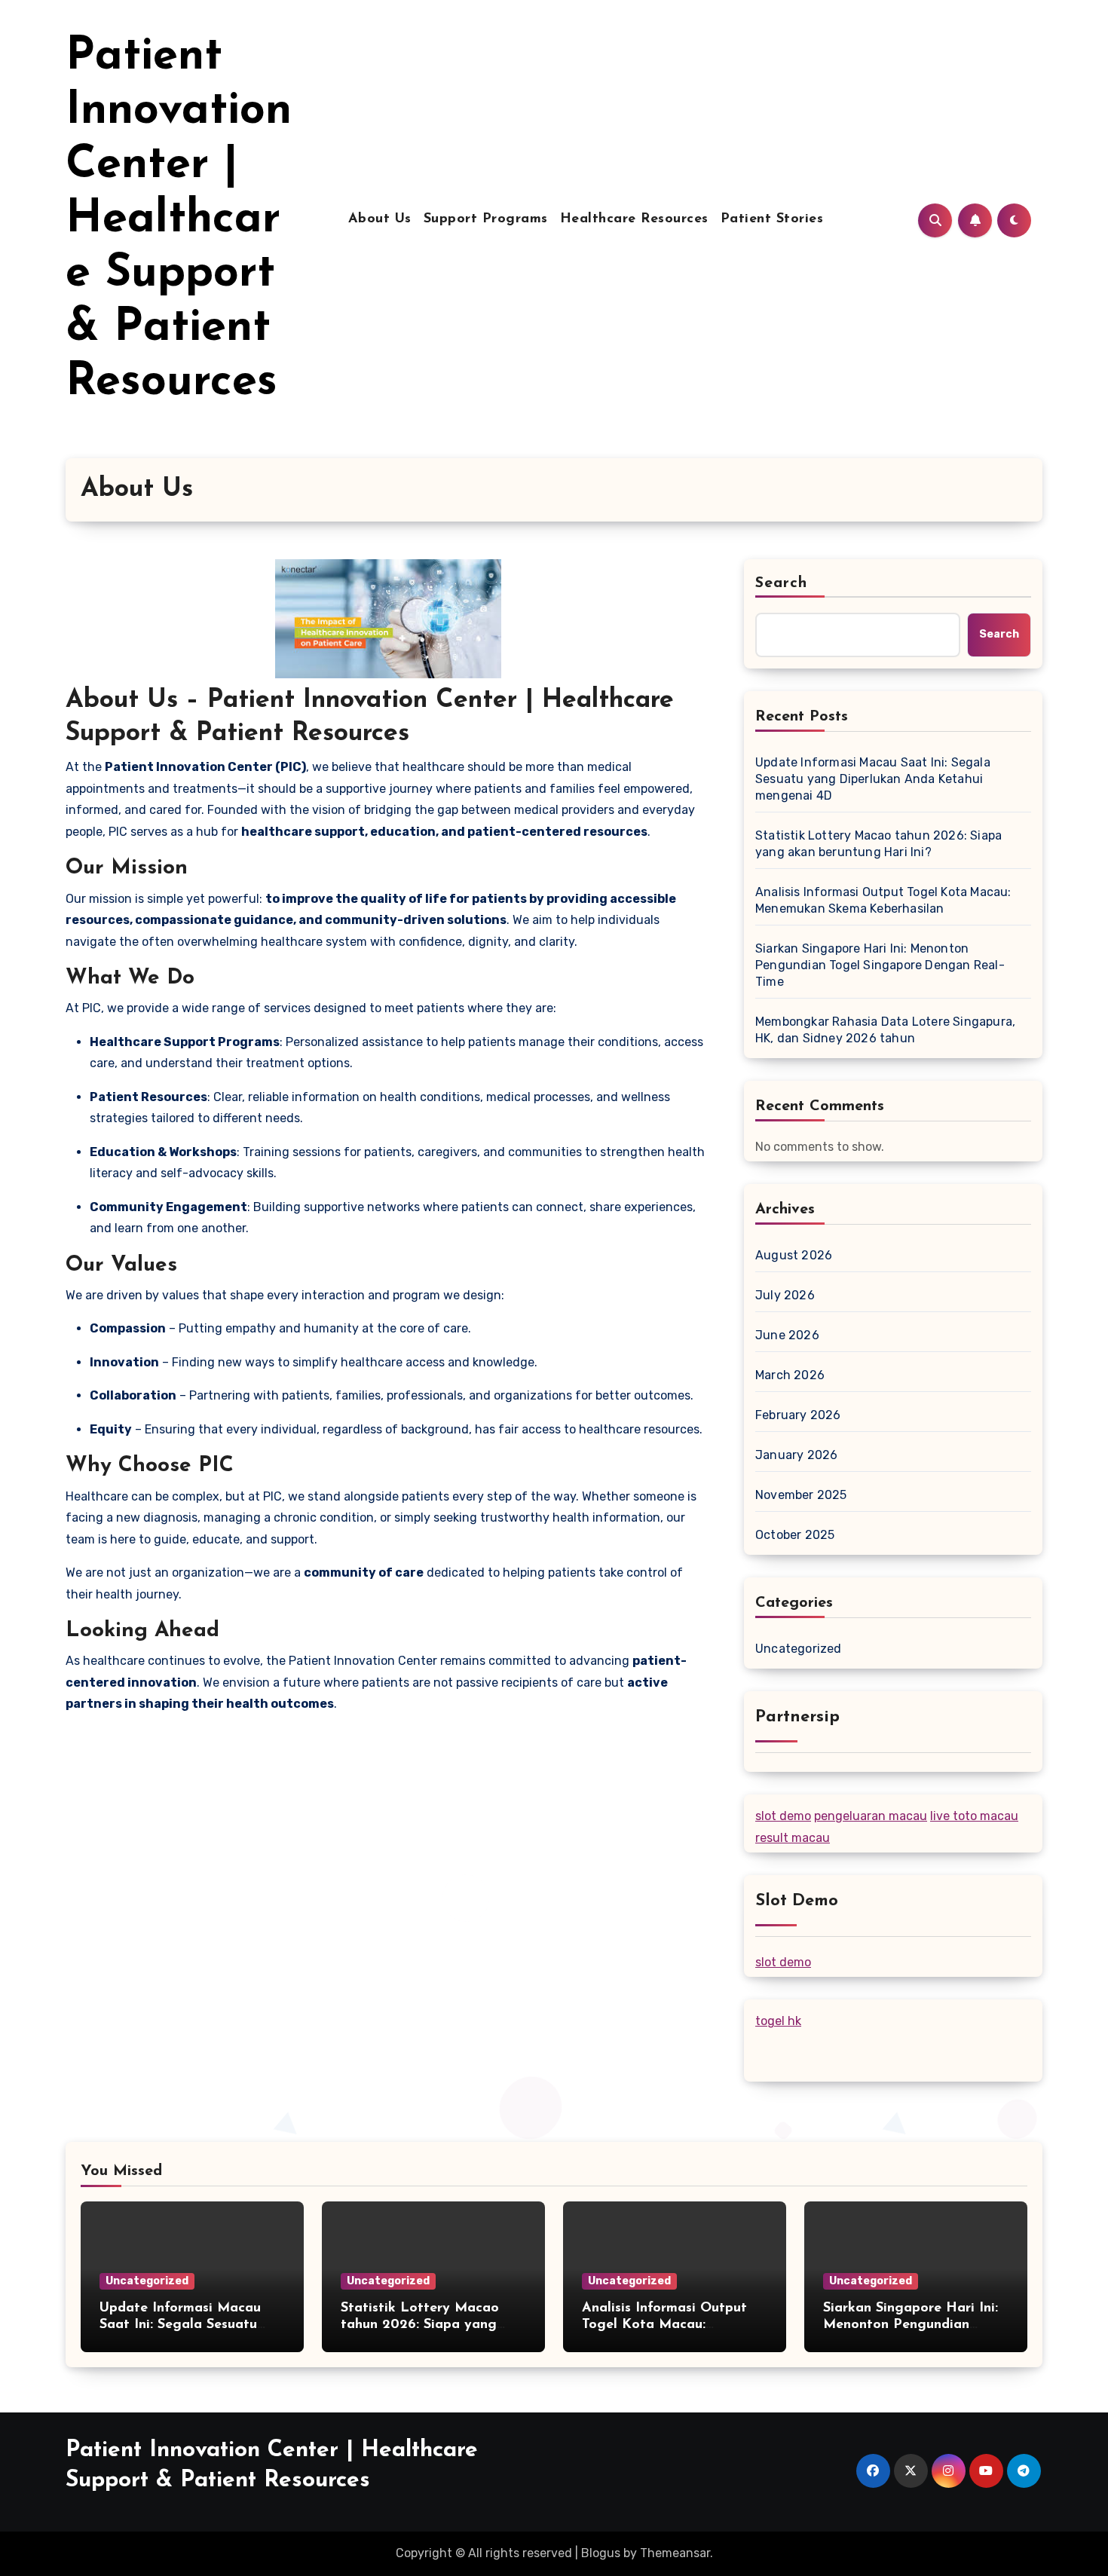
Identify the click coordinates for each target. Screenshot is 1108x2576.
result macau (793, 1838)
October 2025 (795, 1535)
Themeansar (675, 2553)
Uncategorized (799, 1649)
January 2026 (796, 1455)
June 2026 (787, 1335)
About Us (380, 219)
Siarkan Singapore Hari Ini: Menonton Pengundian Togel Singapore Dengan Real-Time (880, 965)
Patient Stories (772, 219)
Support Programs (486, 219)
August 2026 (794, 1255)
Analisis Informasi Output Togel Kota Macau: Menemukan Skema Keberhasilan (883, 900)
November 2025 (801, 1495)
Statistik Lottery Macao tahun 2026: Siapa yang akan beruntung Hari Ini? (878, 844)
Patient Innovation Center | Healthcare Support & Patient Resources (179, 220)
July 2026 (785, 1295)
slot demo (783, 1816)
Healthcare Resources (634, 219)
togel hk (778, 2021)
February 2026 (798, 1415)
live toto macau (974, 1816)
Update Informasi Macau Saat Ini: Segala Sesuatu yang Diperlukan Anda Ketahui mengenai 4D (873, 779)
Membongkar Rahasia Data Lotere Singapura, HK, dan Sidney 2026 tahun (885, 1030)
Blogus (601, 2553)
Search (782, 583)
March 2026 (790, 1375)
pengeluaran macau (871, 1816)
